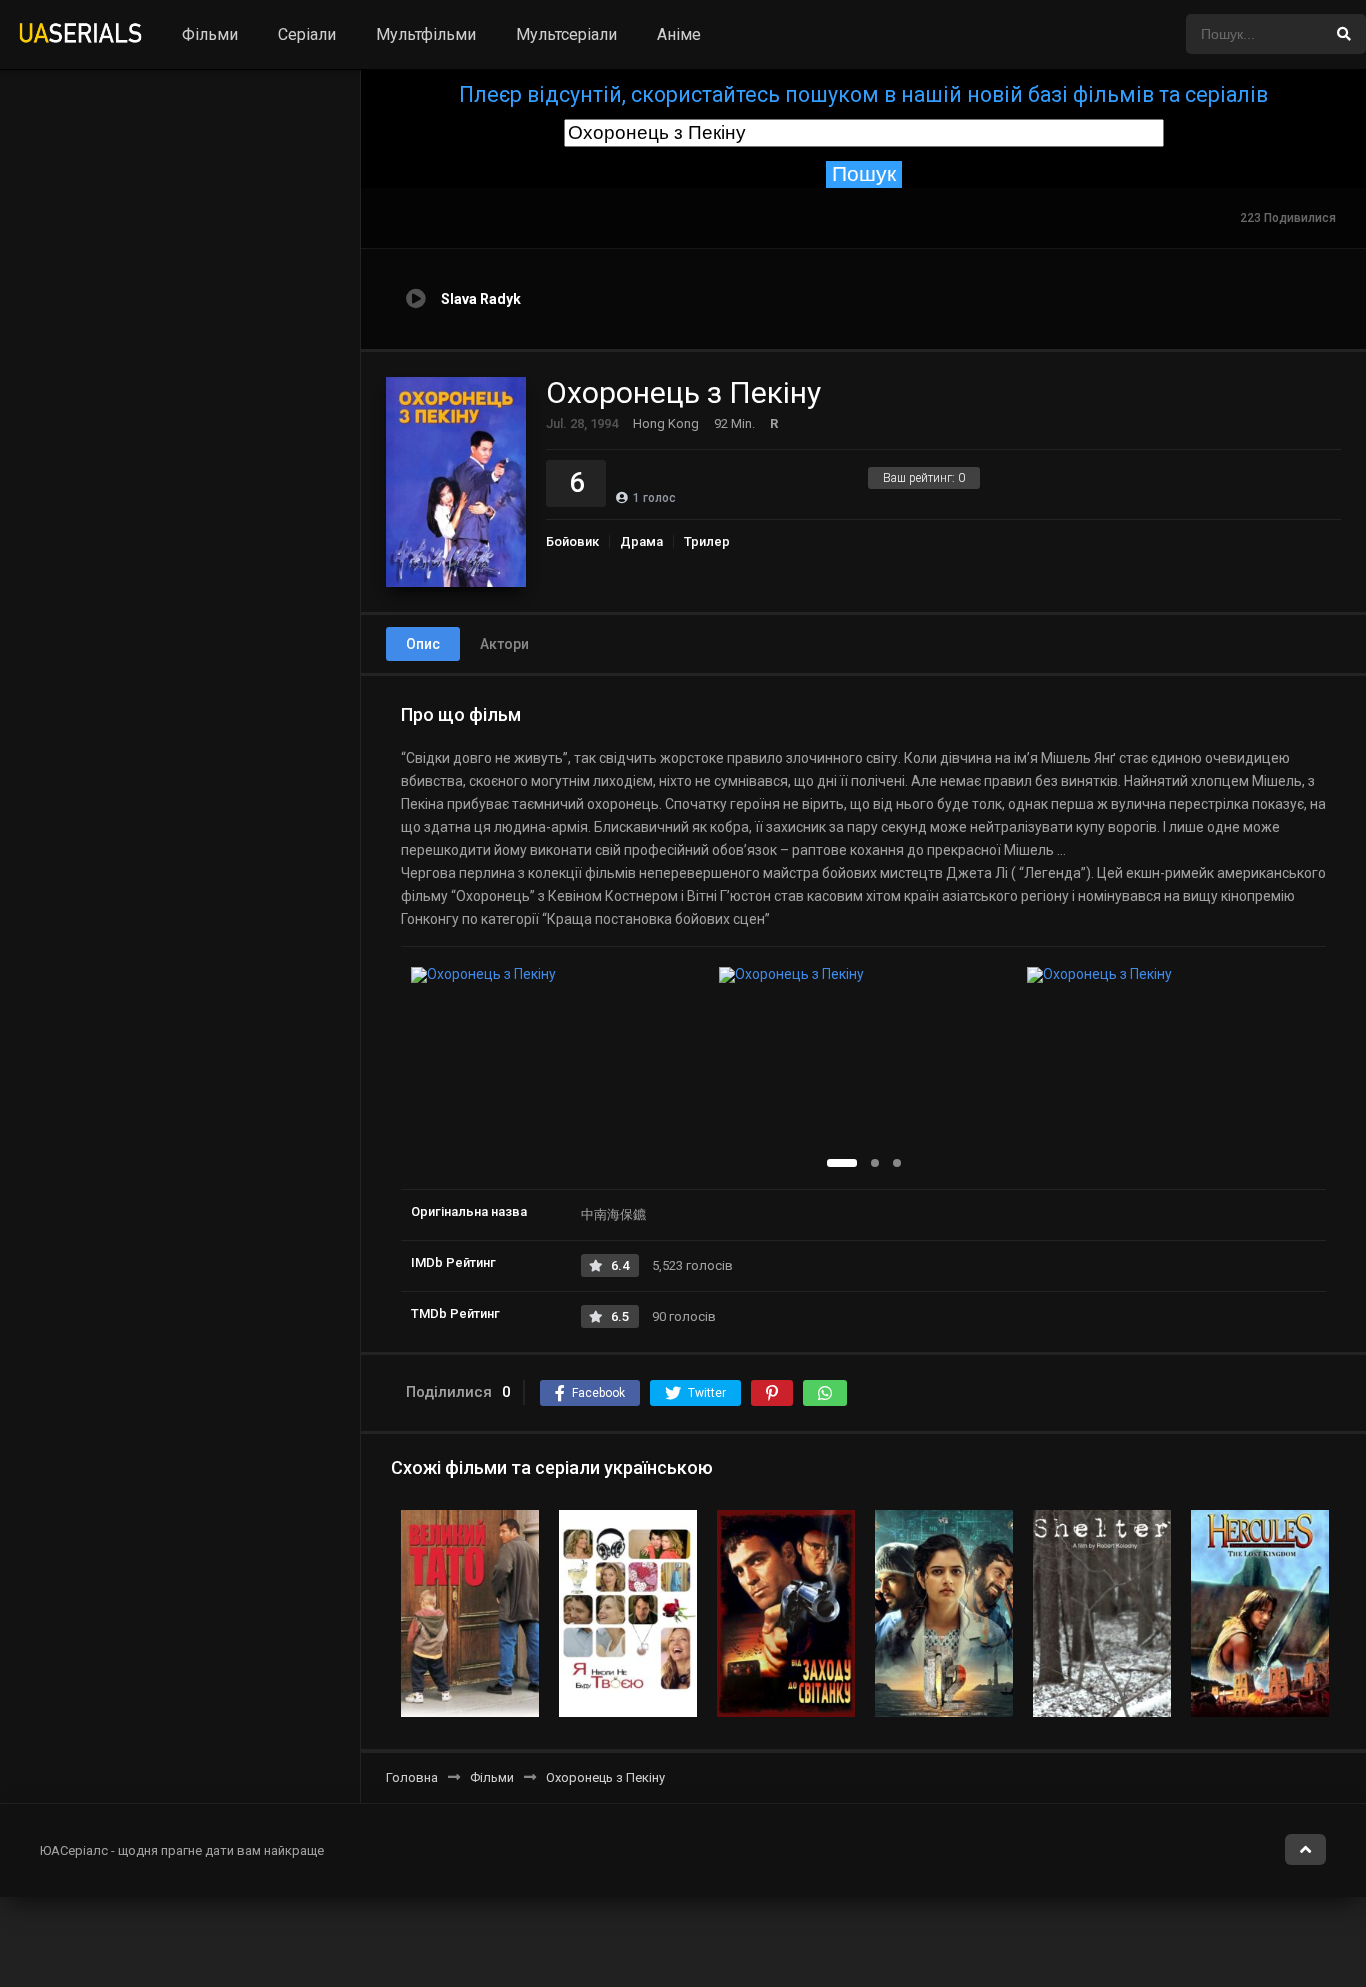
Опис (423, 644)
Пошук (864, 174)
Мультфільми (426, 34)
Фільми (210, 34)
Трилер (707, 541)
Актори (504, 644)
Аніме (679, 34)
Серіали (307, 34)
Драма (641, 541)
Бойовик (572, 541)
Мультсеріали (566, 34)
